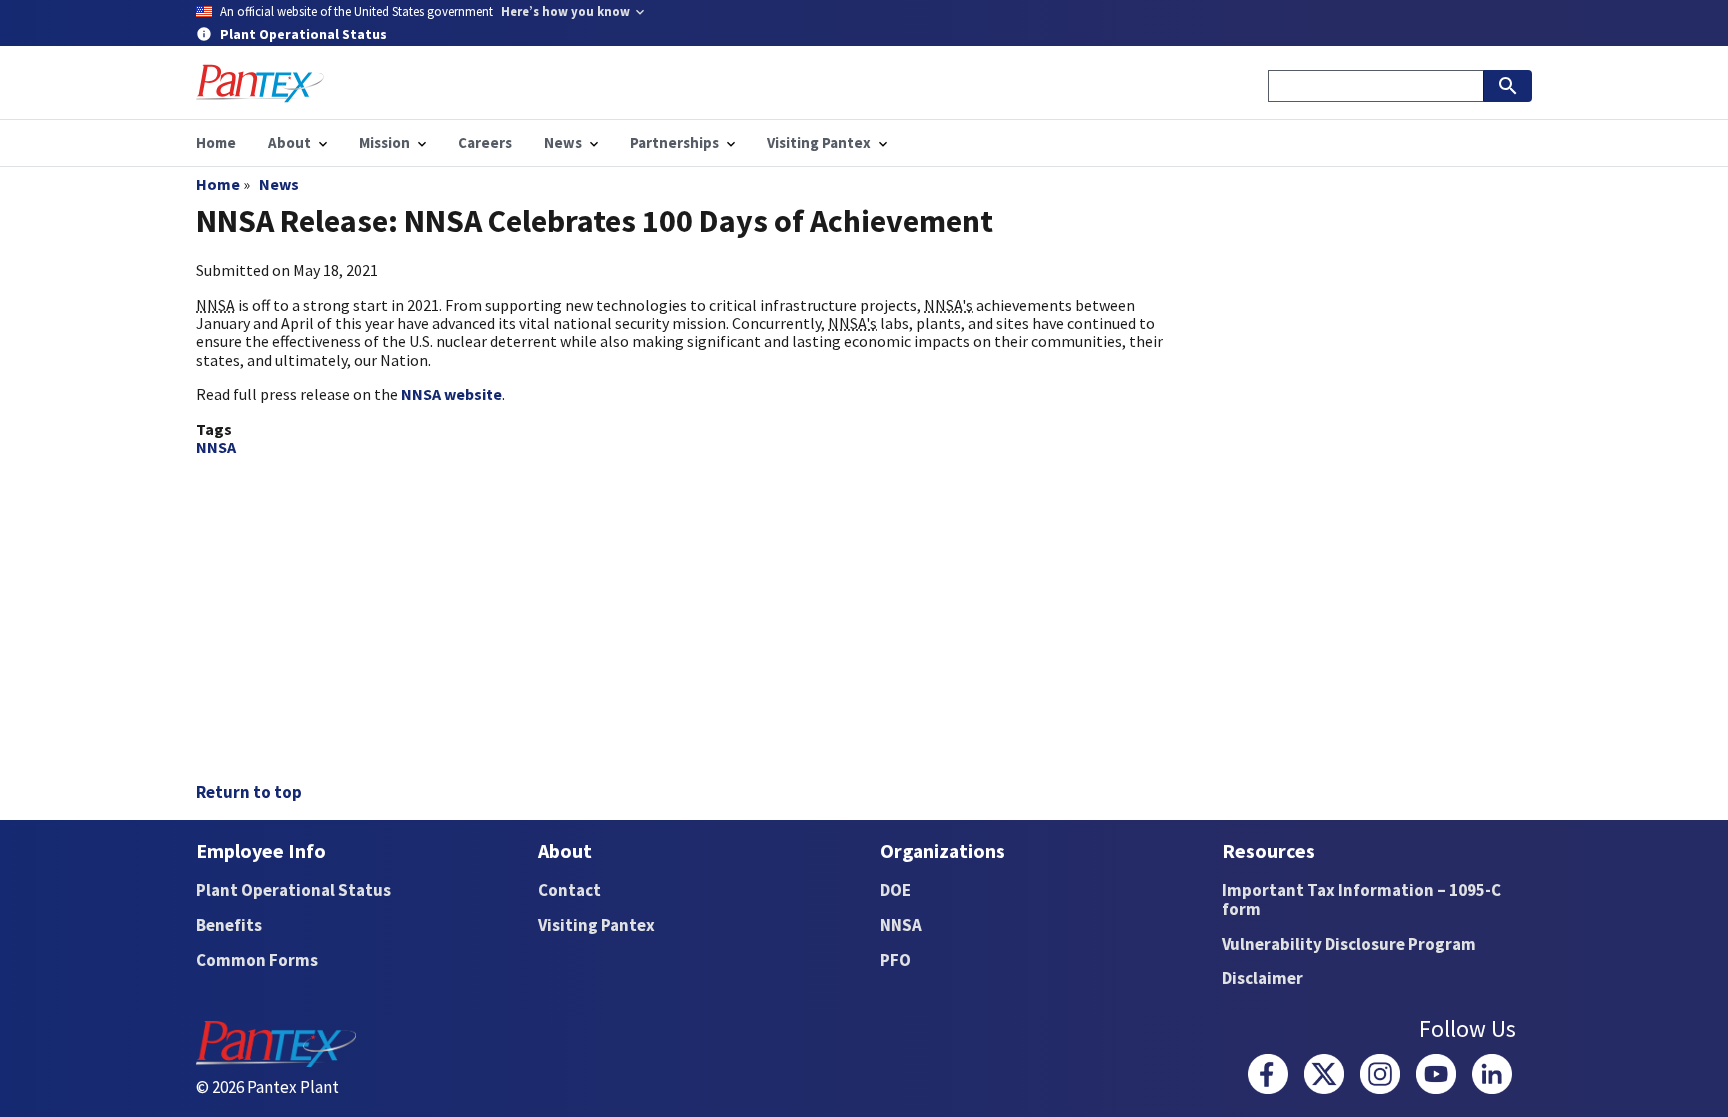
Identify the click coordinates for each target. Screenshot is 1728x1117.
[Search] (1508, 86)
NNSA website (451, 394)
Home (218, 184)
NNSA (216, 447)
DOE (895, 890)
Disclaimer (1262, 978)
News (279, 184)
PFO (895, 960)
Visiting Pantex (596, 925)
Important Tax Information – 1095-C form (1361, 899)
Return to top (249, 792)
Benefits (229, 925)
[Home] (260, 83)
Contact (569, 890)
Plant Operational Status (293, 890)
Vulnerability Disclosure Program (1349, 944)
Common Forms (257, 960)
